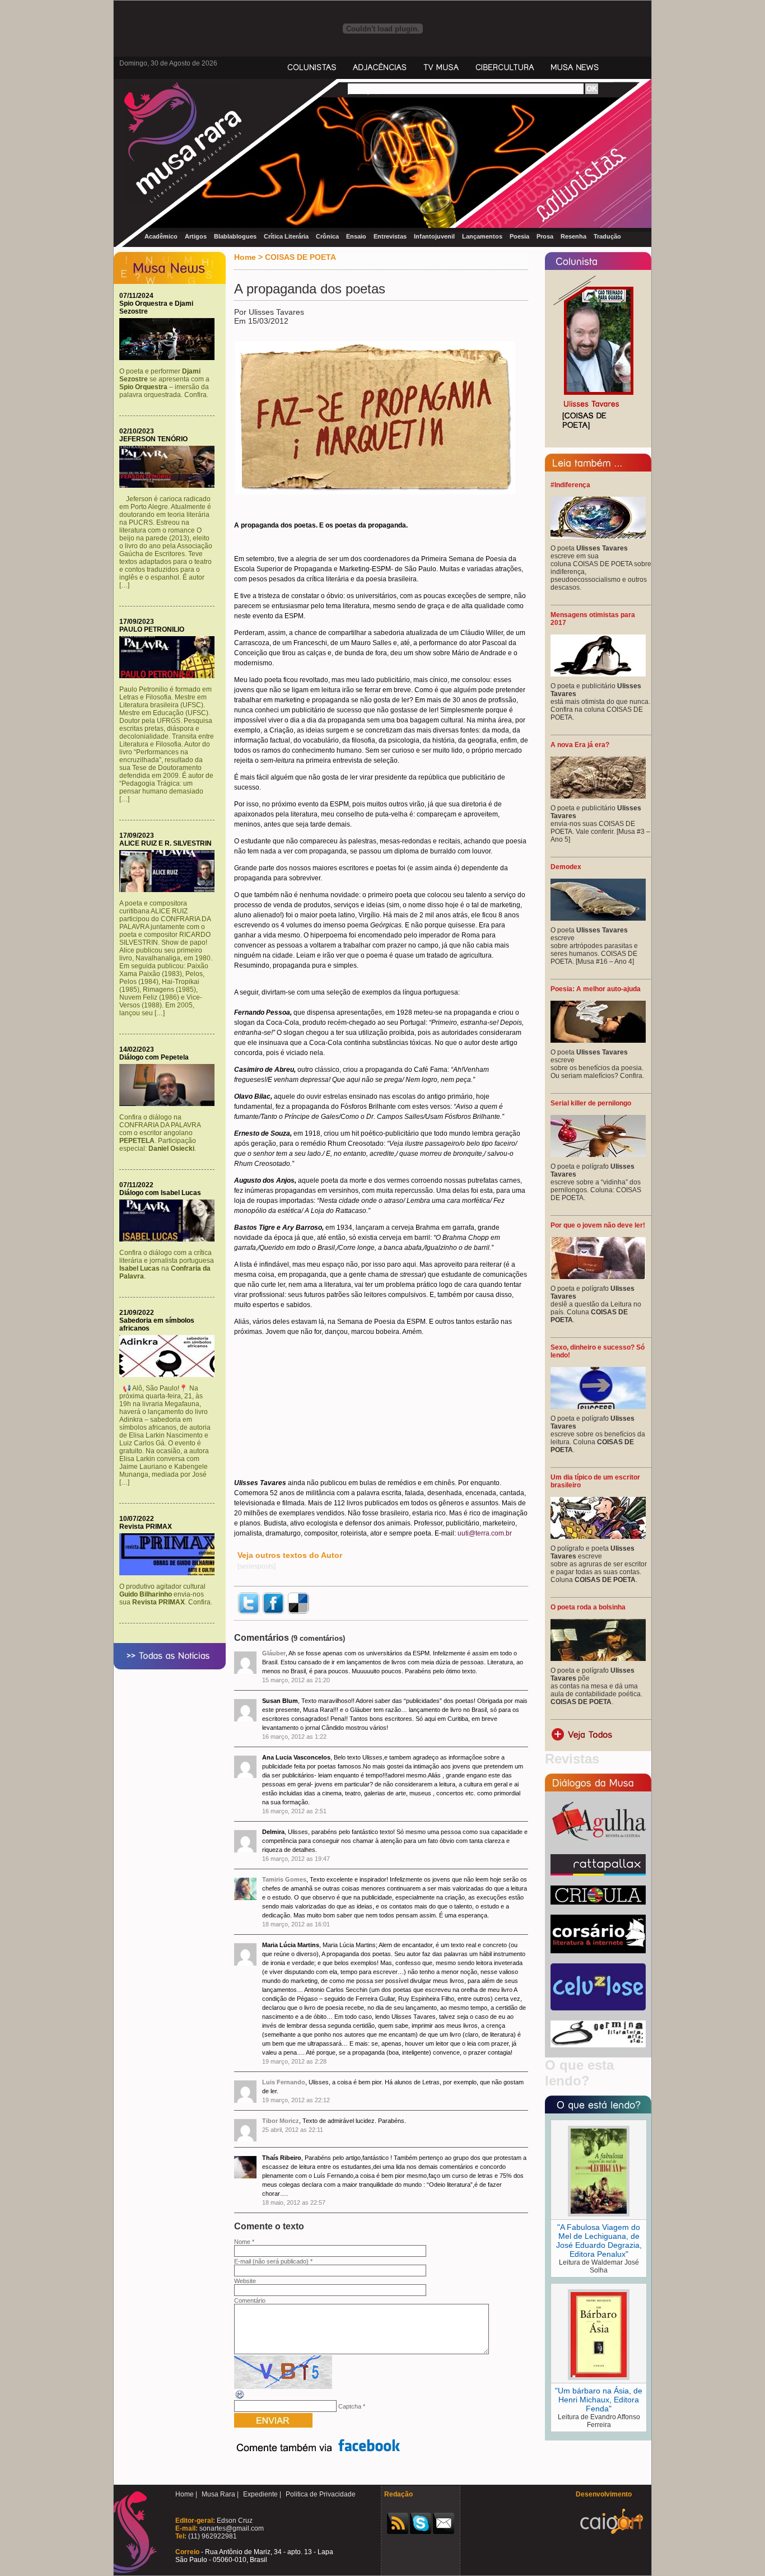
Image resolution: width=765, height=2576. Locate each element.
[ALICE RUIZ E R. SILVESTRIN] (170, 890)
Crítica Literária (286, 236)
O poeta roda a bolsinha (588, 1607)
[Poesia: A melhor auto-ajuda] (598, 1040)
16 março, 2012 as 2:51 (294, 1811)
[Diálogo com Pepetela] (170, 1104)
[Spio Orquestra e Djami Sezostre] (170, 358)
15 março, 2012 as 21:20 (296, 1680)
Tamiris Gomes (284, 1879)
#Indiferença (570, 485)
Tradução (607, 236)
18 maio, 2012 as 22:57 (294, 2202)
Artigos (196, 236)
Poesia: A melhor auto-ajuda (596, 989)
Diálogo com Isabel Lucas (160, 1193)
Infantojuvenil (434, 236)
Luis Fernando (284, 2082)
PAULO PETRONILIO (152, 629)
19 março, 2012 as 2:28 (294, 2061)
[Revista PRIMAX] (170, 1573)
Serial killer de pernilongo (591, 1103)
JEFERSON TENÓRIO (153, 439)
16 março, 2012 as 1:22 (294, 1737)
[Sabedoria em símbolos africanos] (170, 1375)
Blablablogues (235, 236)
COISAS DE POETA (300, 257)
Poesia (519, 236)
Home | (186, 2494)
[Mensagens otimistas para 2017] (598, 674)
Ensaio (356, 236)
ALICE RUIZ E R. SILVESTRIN (165, 843)
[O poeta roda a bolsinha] (598, 1659)
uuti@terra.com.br (485, 1533)
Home (245, 257)
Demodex (566, 867)
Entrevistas (390, 236)
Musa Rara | (220, 2494)
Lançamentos (482, 236)
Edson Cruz (234, 2521)
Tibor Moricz (281, 2121)
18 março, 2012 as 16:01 (296, 1924)
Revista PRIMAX (146, 1527)
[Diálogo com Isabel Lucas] (170, 1239)
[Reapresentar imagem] (240, 2398)
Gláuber (274, 1653)
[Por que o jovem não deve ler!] (598, 1277)
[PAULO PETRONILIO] (170, 676)
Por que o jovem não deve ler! (598, 1225)
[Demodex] (598, 918)
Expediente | (262, 2494)
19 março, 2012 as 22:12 (296, 2100)
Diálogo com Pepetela (154, 1057)
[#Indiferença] (598, 536)
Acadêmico (161, 236)
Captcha (350, 2406)
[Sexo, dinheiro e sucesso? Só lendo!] (598, 1407)
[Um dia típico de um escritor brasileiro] (598, 1537)
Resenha (573, 236)
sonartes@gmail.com (231, 2528)
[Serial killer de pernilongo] (598, 1155)
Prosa (545, 236)
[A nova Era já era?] (598, 796)
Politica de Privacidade (321, 2494)
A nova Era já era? (580, 745)
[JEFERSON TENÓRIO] (170, 486)
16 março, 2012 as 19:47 (296, 1859)
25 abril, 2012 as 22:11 (293, 2130)
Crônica (327, 236)
